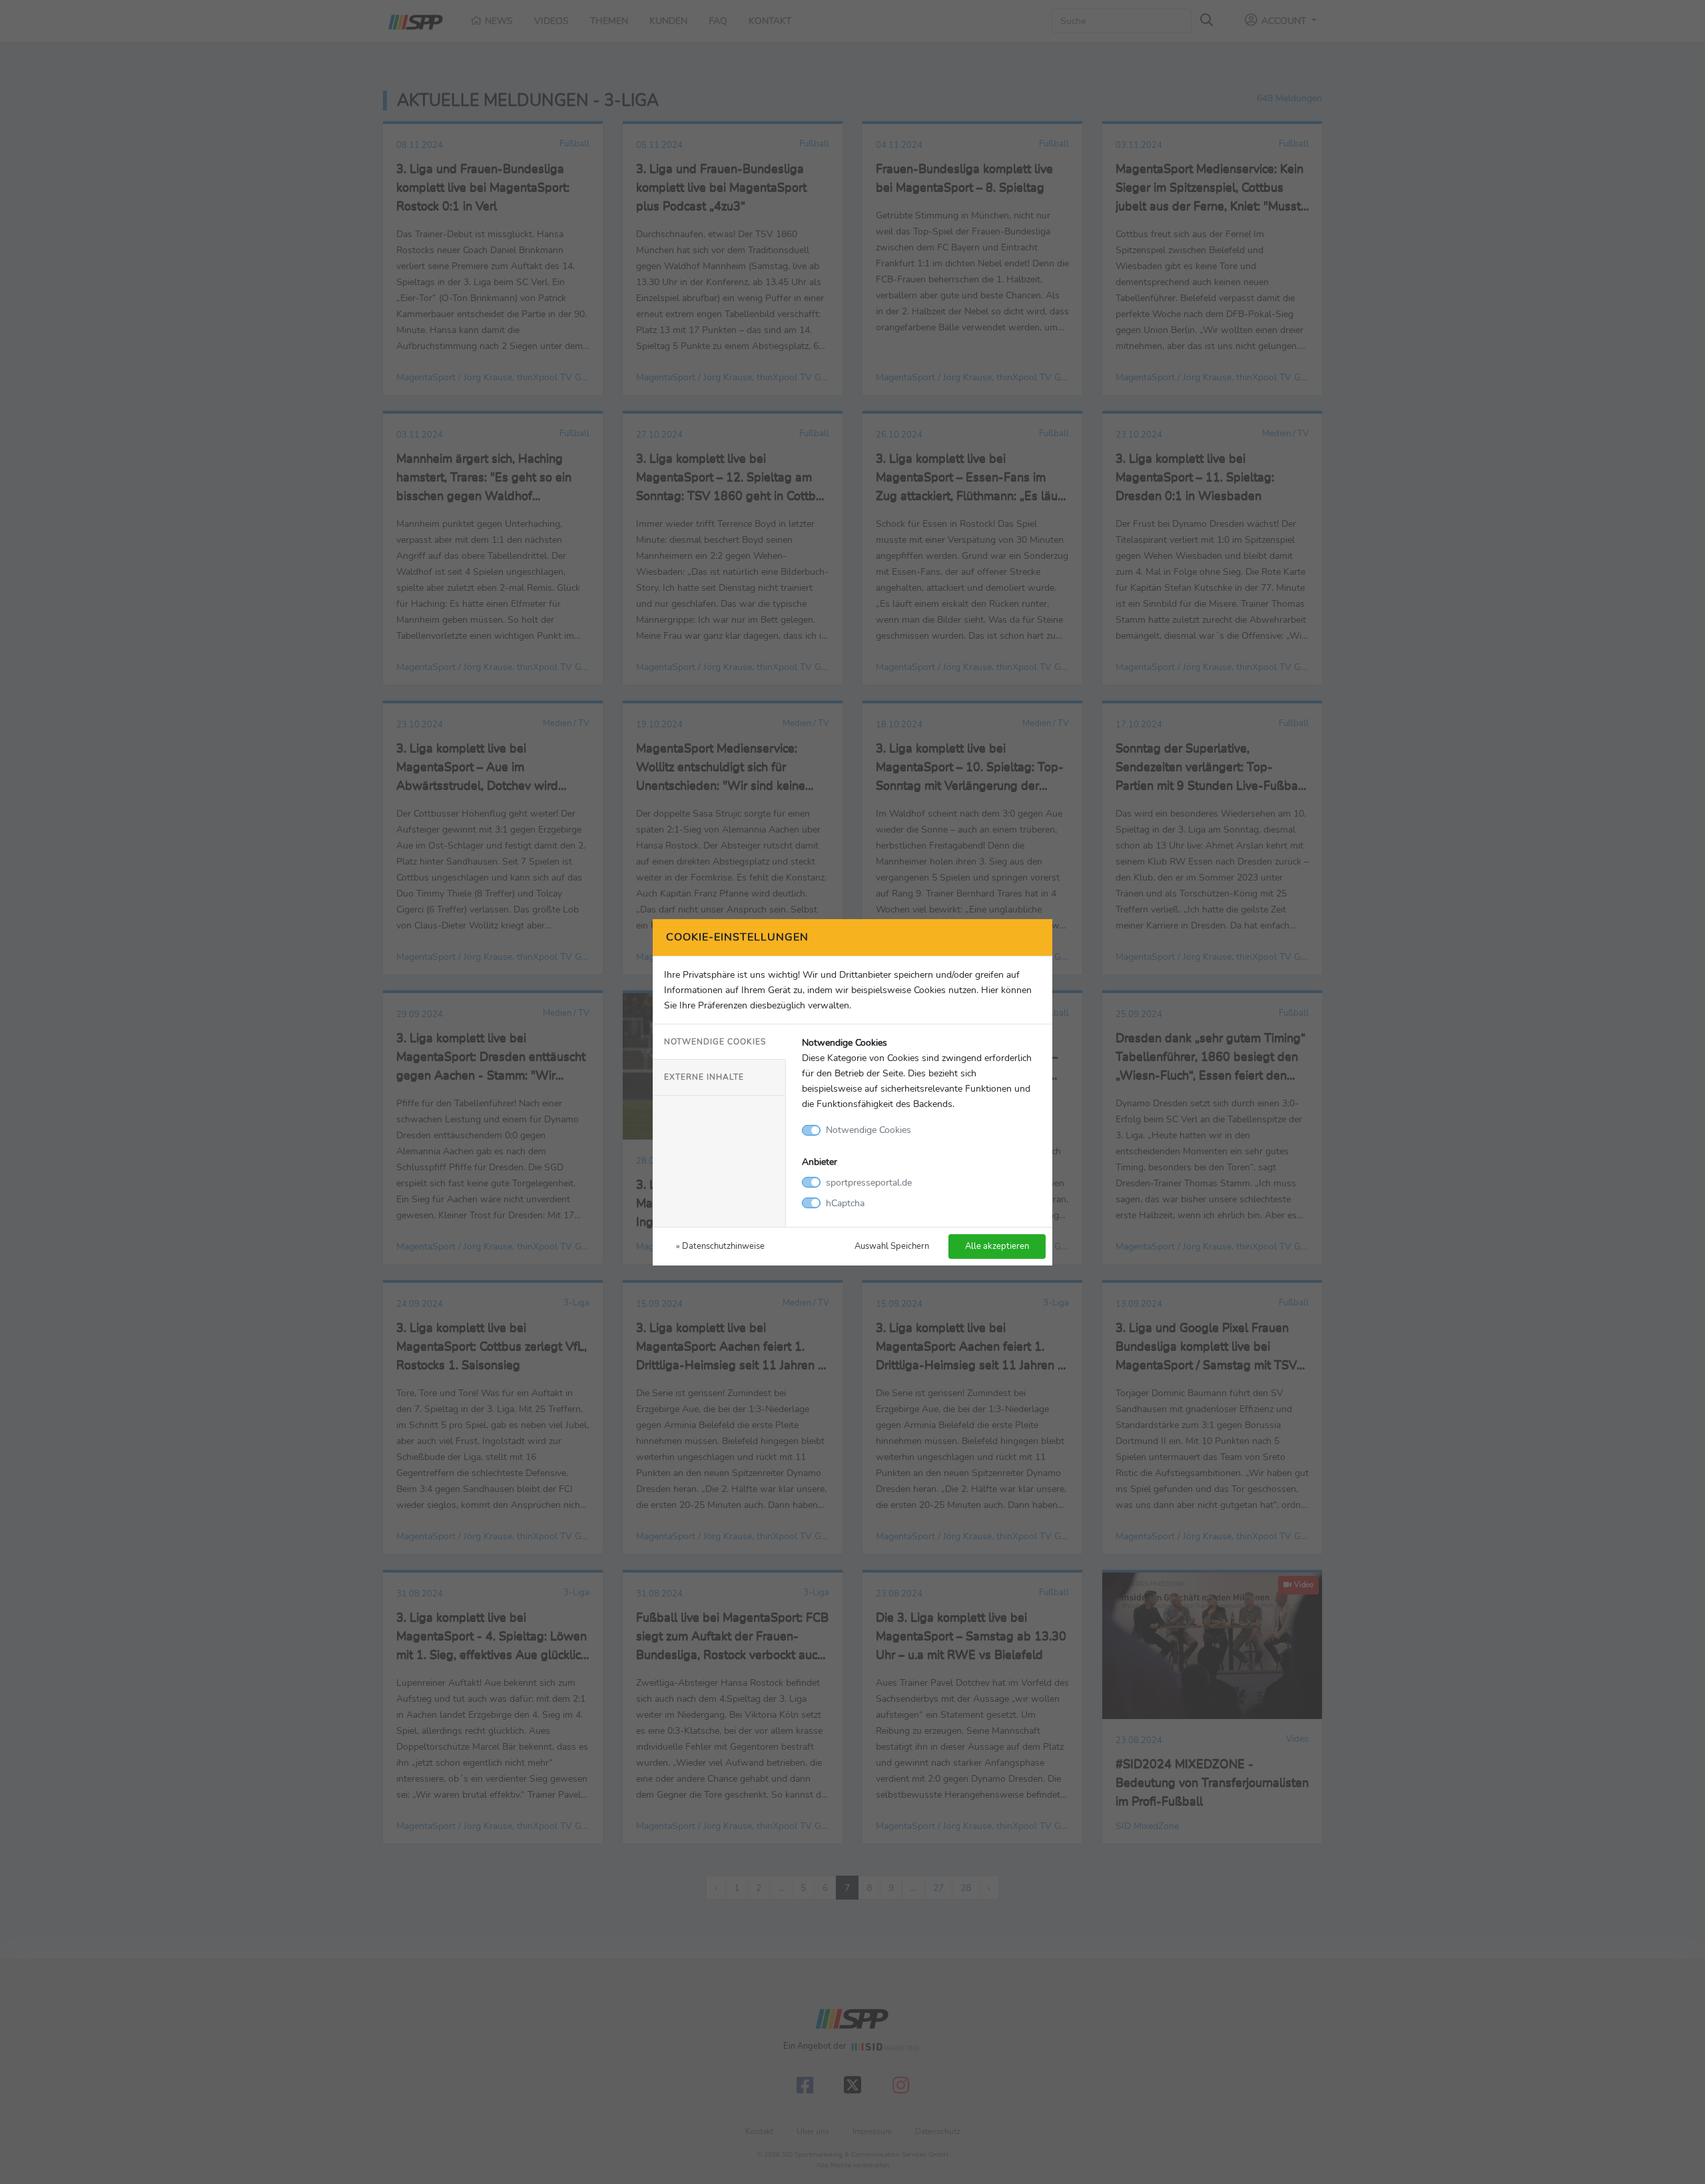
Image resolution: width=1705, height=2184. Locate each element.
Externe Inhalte (704, 1077)
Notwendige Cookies (715, 1042)
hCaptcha (845, 1203)
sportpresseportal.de (869, 1182)
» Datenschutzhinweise (720, 1246)
